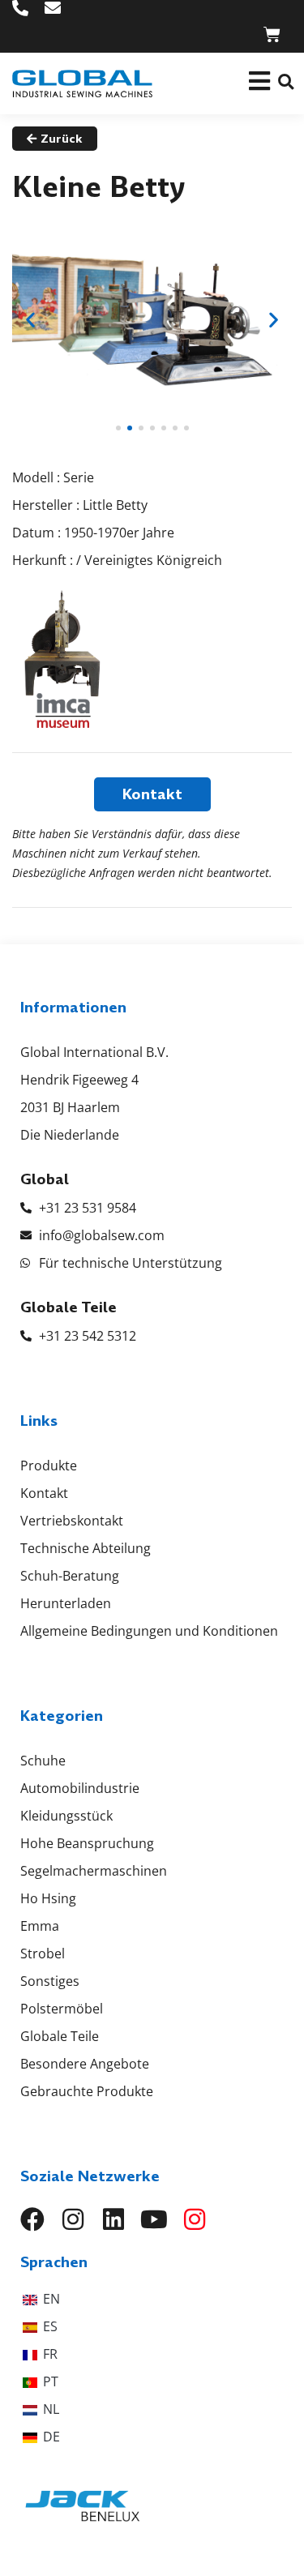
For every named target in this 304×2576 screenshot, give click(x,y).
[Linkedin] (113, 2219)
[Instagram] (73, 2219)
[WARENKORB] (272, 34)
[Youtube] (154, 2219)
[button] (286, 81)
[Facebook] (32, 2219)
